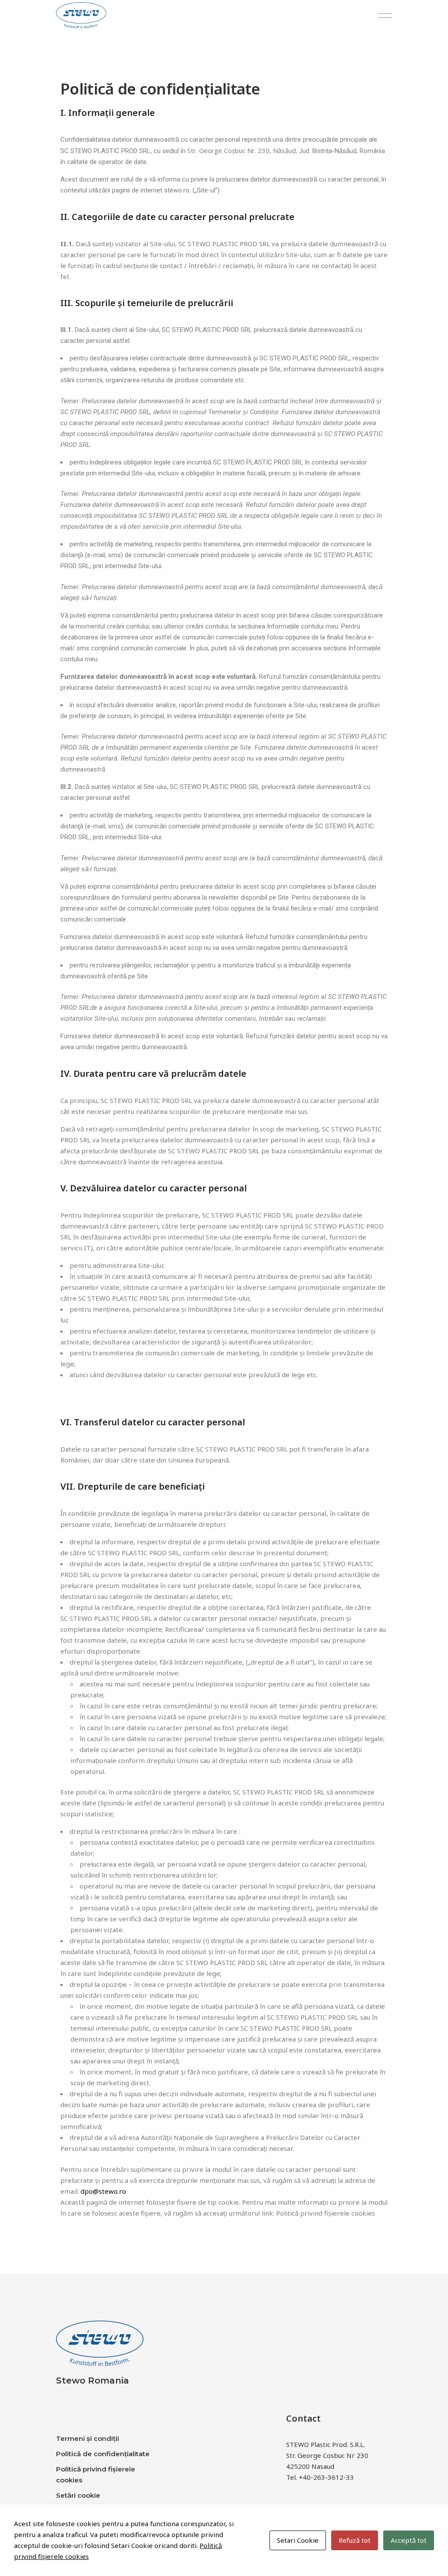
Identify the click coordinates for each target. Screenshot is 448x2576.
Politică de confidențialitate (103, 2454)
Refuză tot (355, 2540)
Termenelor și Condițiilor (243, 412)
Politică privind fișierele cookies (326, 2213)
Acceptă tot (409, 2540)
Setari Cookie (298, 2540)
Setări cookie (78, 2495)
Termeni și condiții (87, 2438)
